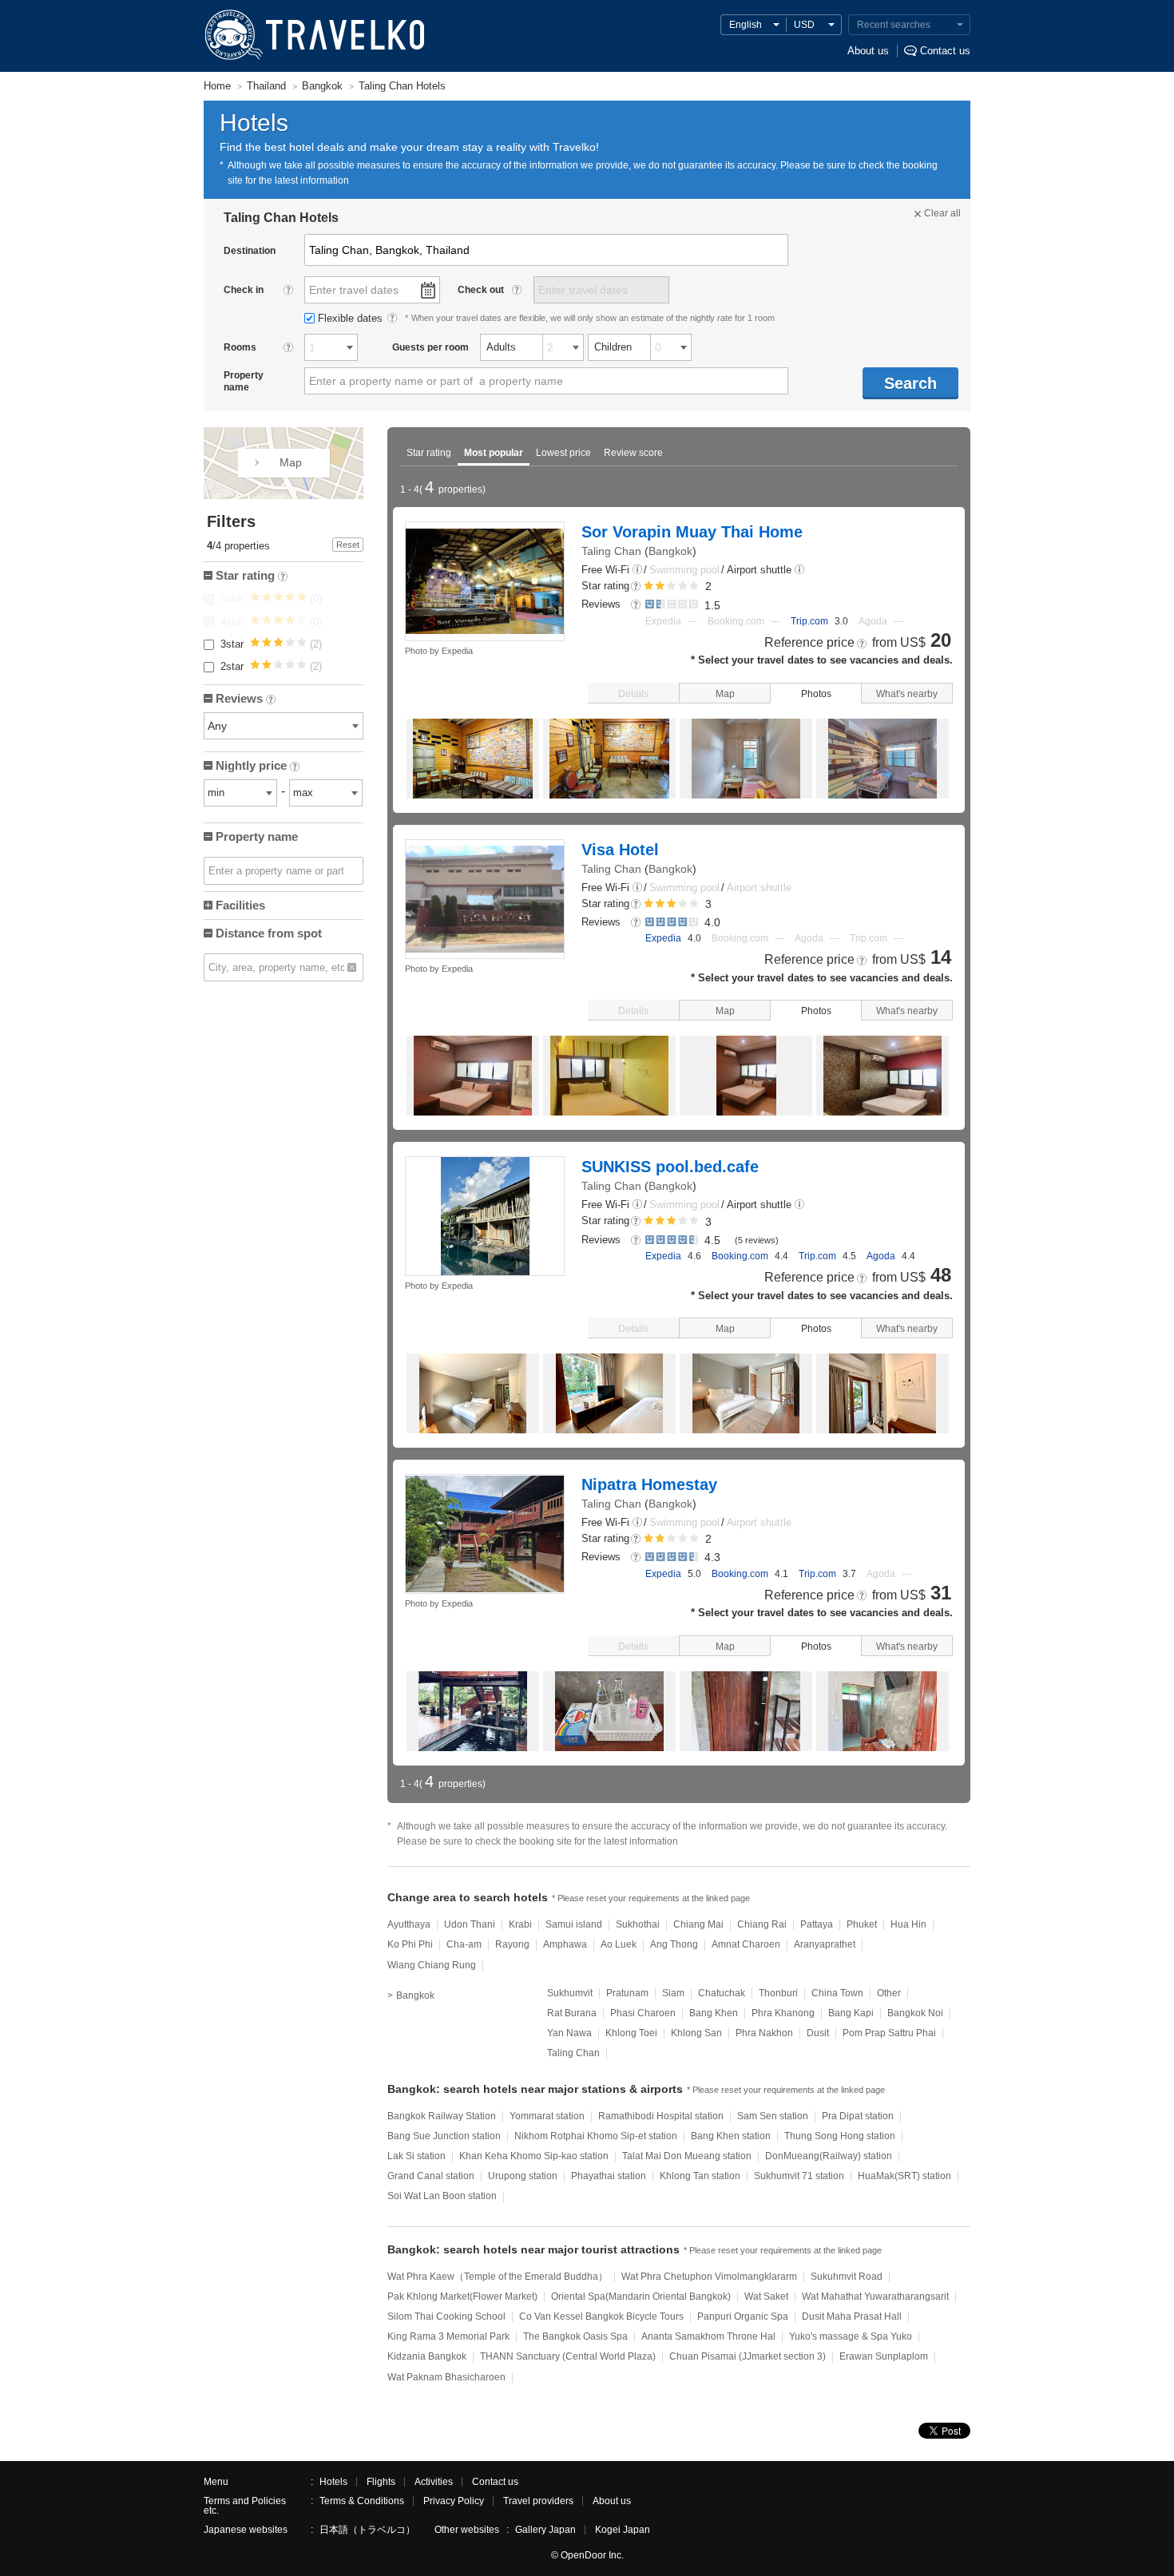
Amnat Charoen (746, 1944)
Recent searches (894, 25)
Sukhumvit (570, 1993)
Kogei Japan (623, 2530)
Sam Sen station (773, 2116)
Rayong (512, 1944)
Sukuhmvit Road (847, 2277)
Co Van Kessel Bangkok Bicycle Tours (601, 2316)
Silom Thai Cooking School (446, 2316)
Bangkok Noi (915, 2013)
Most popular (494, 453)
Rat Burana (572, 2013)
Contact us (945, 51)
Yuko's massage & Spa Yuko (851, 2336)
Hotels (333, 2482)
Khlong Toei (631, 2033)
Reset (348, 545)
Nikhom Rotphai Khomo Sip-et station (596, 2136)
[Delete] (352, 967)
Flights (381, 2482)
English (746, 25)
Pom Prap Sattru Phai (889, 2033)
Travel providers (538, 2501)
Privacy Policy (454, 2501)
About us (868, 51)
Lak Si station (416, 2156)
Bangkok (670, 551)
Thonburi (778, 1993)
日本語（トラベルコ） (367, 2530)
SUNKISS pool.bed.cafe (670, 1167)
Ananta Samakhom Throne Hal (708, 2336)
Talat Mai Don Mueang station (687, 2156)
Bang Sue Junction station (444, 2136)
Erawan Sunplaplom (884, 2356)
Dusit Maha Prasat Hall (852, 2316)
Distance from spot (269, 933)
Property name (257, 836)
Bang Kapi (851, 2013)
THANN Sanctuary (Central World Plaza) (568, 2356)
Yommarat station (547, 2116)
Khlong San (696, 2033)
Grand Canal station (431, 2176)
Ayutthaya (409, 1924)
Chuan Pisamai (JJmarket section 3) (748, 2356)
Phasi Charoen (643, 2013)
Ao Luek (619, 1944)
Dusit (818, 2033)
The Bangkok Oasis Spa (575, 2336)
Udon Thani (470, 1924)
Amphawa (565, 1944)
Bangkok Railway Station (442, 2116)
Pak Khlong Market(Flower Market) (462, 2297)
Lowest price (563, 453)
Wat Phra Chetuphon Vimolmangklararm (709, 2277)
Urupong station (523, 2176)
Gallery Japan (545, 2530)
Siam (673, 1993)
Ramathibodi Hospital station (661, 2116)
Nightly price (256, 767)
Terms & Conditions (362, 2501)
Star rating (429, 453)
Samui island (574, 1924)
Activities (434, 2482)
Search (910, 383)
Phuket (862, 1924)
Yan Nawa (569, 2033)
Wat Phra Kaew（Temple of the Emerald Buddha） (498, 2277)
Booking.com (740, 1256)
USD (804, 25)
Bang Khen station (731, 2136)
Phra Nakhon (764, 2033)
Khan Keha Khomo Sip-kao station (534, 2156)
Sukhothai (638, 1924)
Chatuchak (722, 1993)
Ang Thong (674, 1944)
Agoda (881, 1256)
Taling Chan (611, 551)
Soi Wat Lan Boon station (442, 2196)
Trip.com (809, 621)
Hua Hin (908, 1924)
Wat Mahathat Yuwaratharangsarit (875, 2297)
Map (725, 694)
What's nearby (907, 694)
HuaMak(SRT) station (904, 2176)
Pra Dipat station (858, 2116)
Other (889, 1993)
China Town (837, 1993)
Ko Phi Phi (410, 1944)
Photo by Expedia (439, 651)
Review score (633, 453)
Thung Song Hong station (840, 2136)
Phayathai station (609, 2176)
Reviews (244, 700)
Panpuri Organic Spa (743, 2316)
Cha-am (464, 1944)
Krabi (520, 1924)
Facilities (240, 905)
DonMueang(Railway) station (829, 2156)
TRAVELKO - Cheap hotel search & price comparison (313, 36)
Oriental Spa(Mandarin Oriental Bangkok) (641, 2297)
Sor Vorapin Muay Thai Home (692, 532)
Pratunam (627, 1993)
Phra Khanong (783, 2013)
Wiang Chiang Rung (432, 1965)
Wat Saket (766, 2297)
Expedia (663, 938)
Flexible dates (352, 318)
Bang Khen (714, 2013)
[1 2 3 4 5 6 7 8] (331, 347)
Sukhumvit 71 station (799, 2176)
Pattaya (817, 1924)
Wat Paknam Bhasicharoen (446, 2377)
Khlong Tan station (700, 2176)
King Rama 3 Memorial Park (448, 2336)
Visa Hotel (620, 850)
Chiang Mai (698, 1924)
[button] (637, 571)
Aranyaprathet (825, 1944)
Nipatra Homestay (649, 1484)
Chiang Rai (762, 1924)
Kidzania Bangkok (427, 2356)
